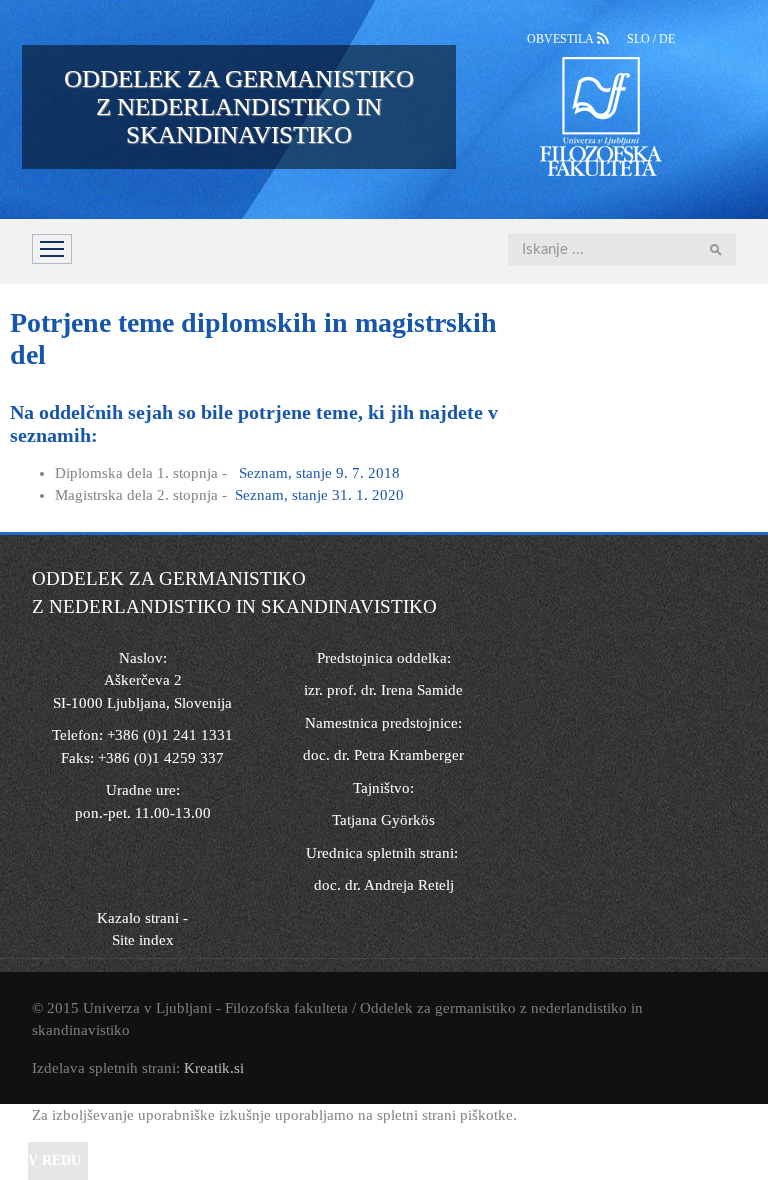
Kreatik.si (214, 1068)
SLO (640, 39)
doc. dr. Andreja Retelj (384, 885)
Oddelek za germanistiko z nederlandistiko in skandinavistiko (239, 106)
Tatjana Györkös (383, 820)
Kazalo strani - (142, 918)
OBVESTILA (562, 39)
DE (667, 39)
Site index (143, 940)
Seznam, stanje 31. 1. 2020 (319, 495)
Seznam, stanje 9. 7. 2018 (319, 473)
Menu (52, 249)
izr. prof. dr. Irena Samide (383, 690)
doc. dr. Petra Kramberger (383, 755)
